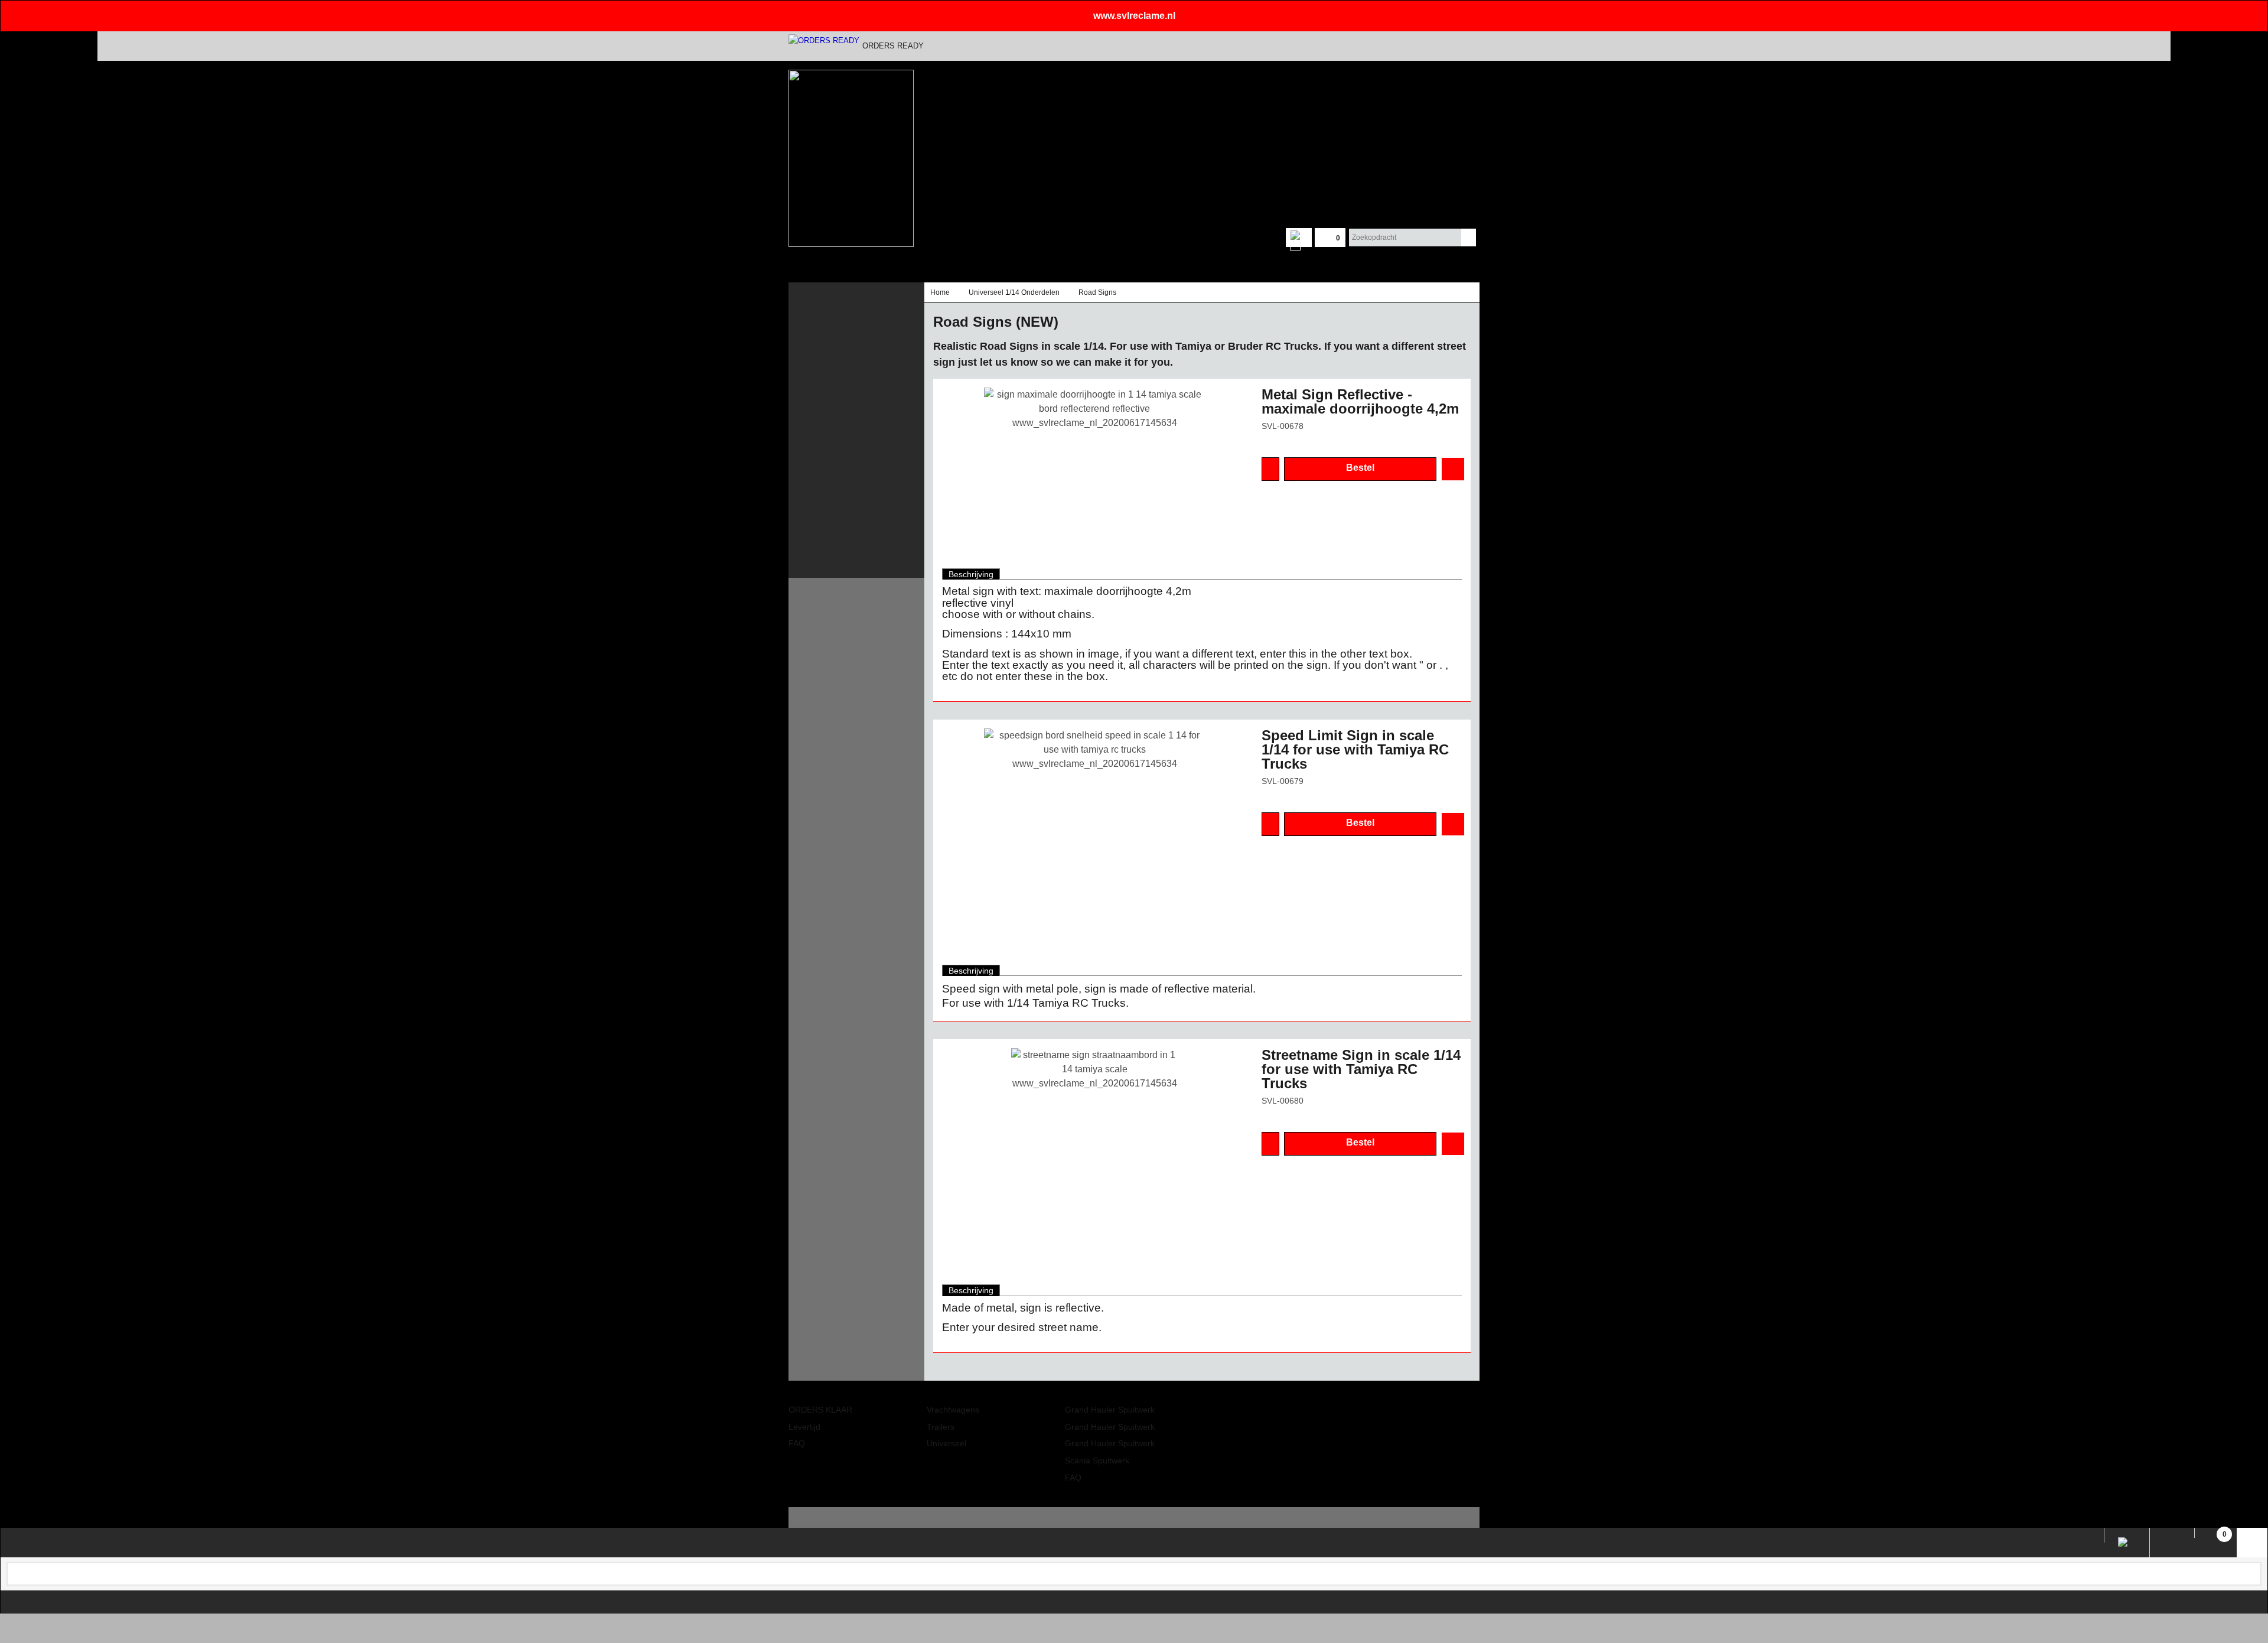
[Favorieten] (1453, 469)
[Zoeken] (1469, 237)
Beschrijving (971, 574)
